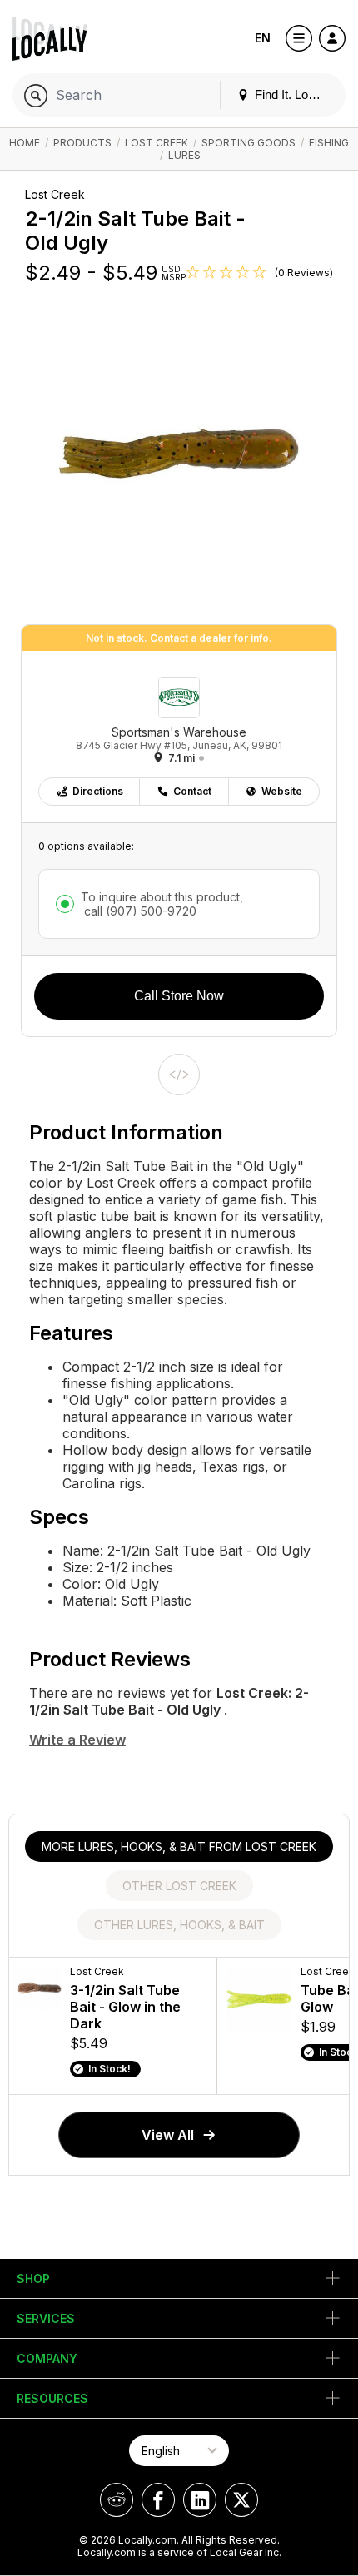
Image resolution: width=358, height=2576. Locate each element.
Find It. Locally (292, 94)
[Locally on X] (241, 2500)
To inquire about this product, (162, 904)
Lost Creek (157, 143)
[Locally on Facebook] (158, 2500)
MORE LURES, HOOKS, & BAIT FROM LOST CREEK (179, 1846)
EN (263, 38)
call (139, 911)
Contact (192, 791)
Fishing (329, 143)
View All (168, 2135)
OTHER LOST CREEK (179, 1886)
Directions (98, 791)
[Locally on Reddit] (117, 2500)
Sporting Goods (249, 143)
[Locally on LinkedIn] (200, 2500)
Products (82, 143)
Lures (184, 155)
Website (282, 791)
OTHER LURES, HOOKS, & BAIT (179, 1925)
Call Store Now (179, 996)
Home (25, 143)
